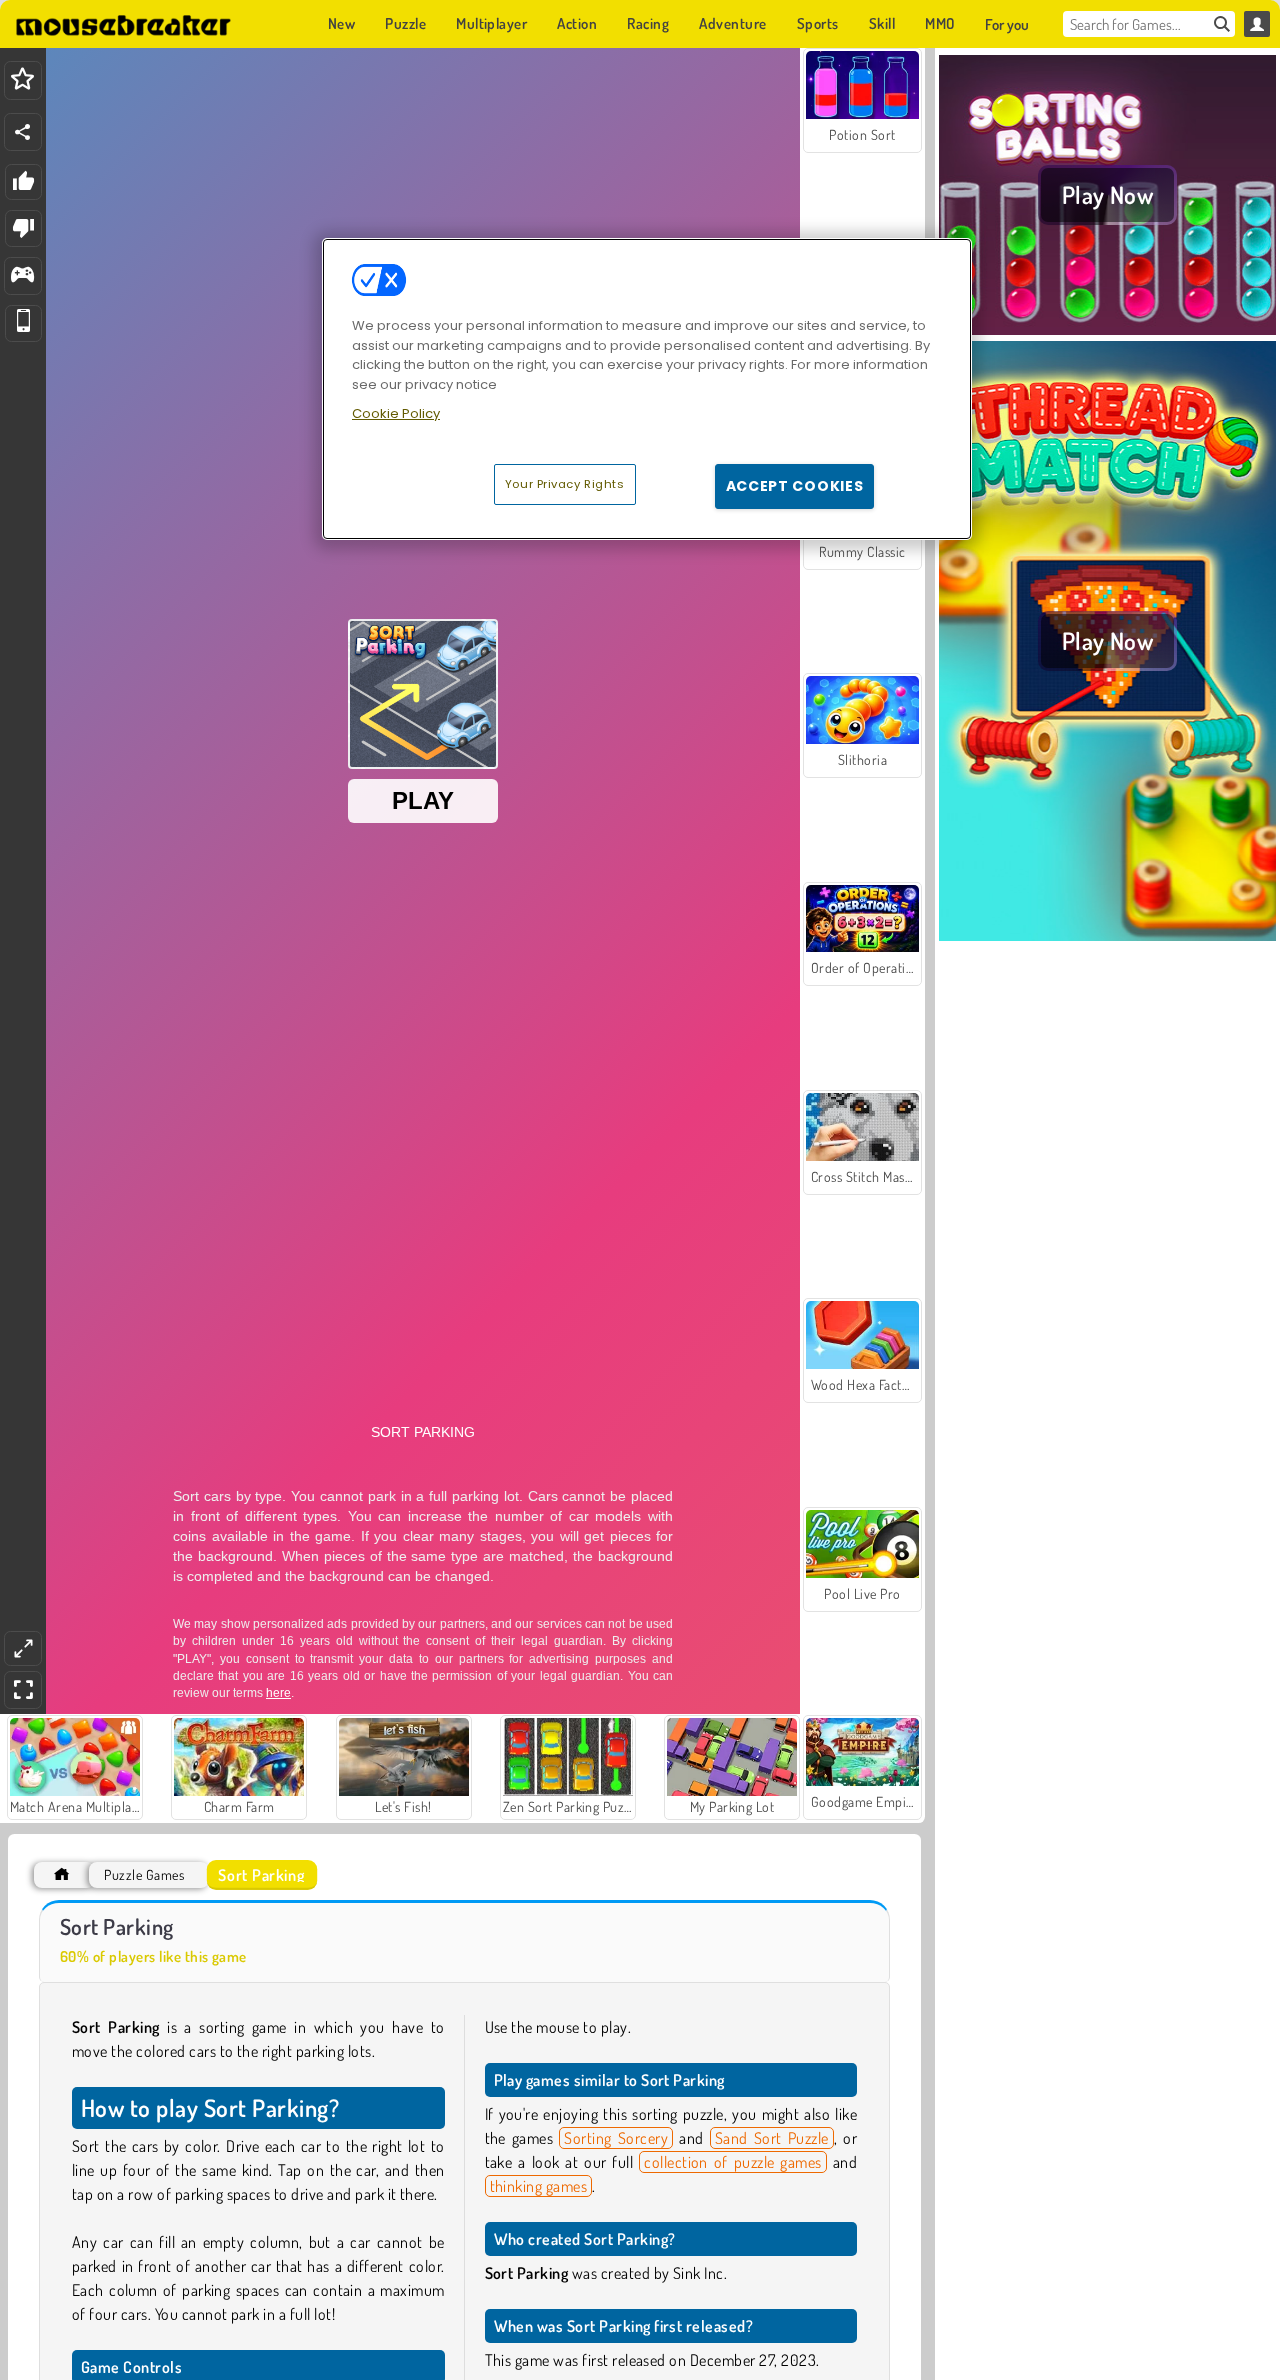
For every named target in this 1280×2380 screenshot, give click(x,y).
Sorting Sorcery (616, 2138)
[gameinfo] (22, 276)
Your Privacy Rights (565, 484)
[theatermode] (23, 1648)
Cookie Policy (396, 413)
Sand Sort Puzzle (772, 2138)
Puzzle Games (144, 1874)
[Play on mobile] (23, 323)
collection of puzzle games (733, 2162)
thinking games (539, 2186)
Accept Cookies (795, 486)
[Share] (23, 132)
